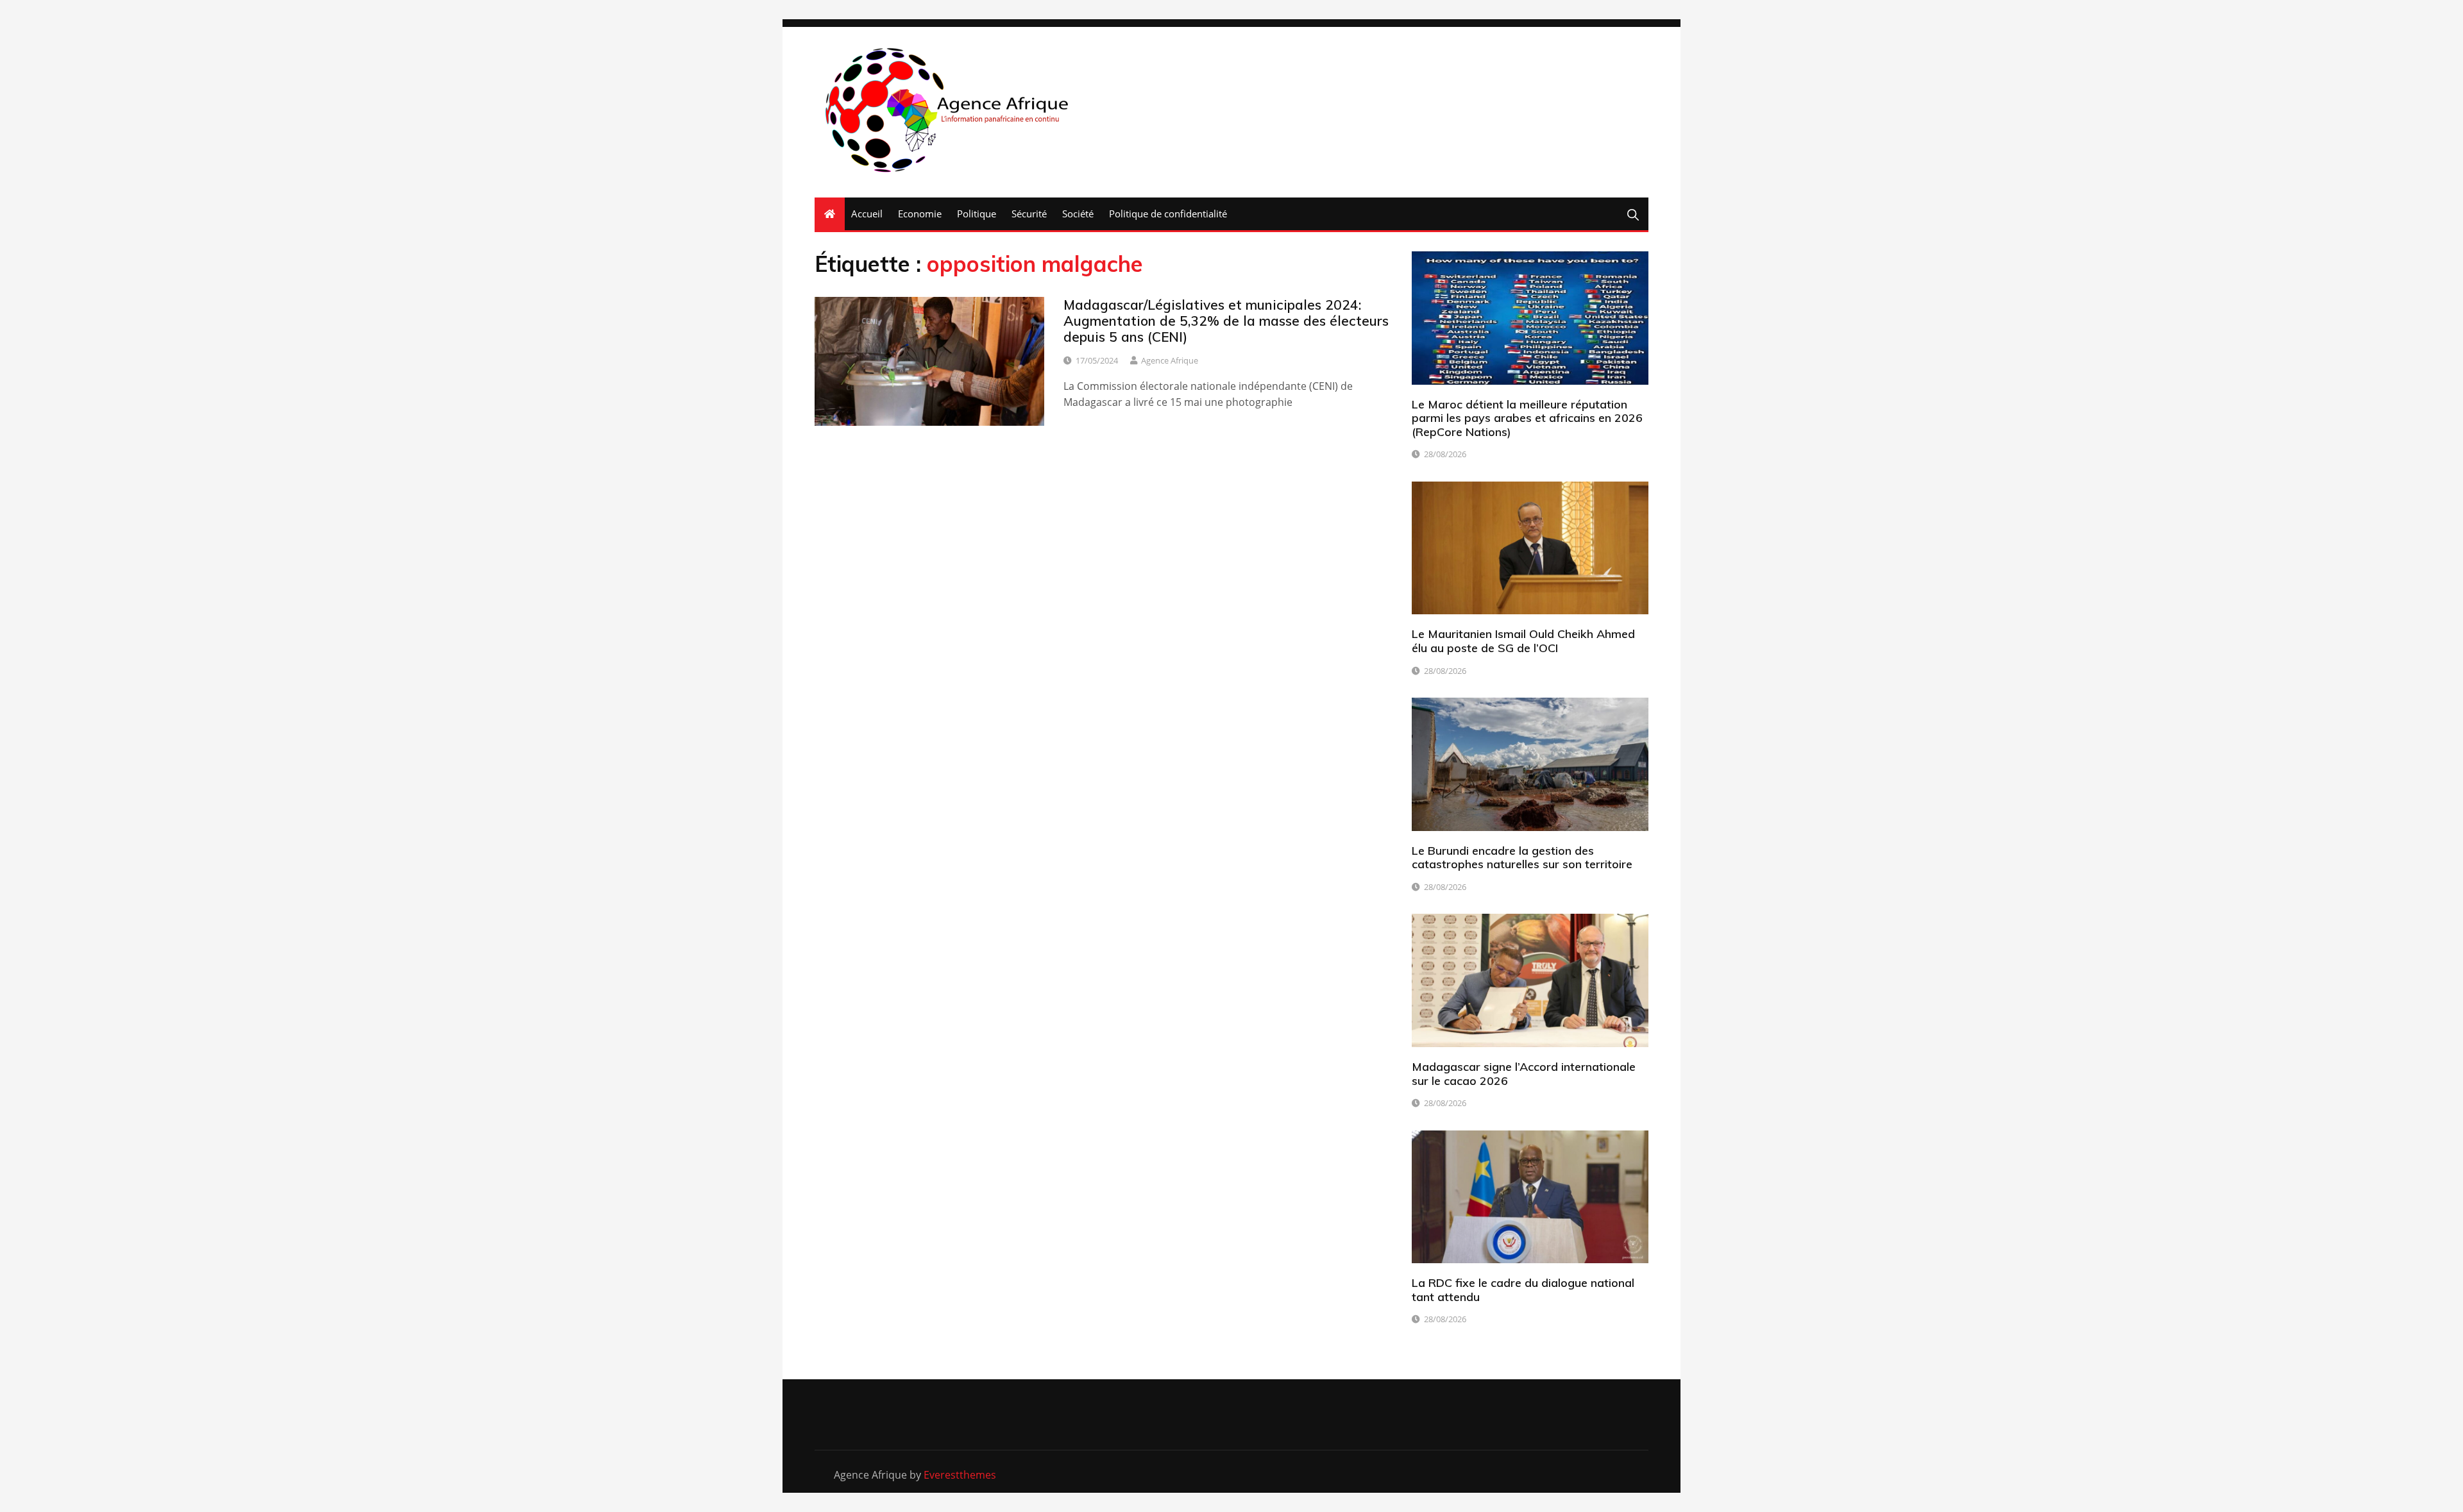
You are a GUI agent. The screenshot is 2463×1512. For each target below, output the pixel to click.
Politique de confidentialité (1168, 214)
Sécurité (1029, 214)
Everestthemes (960, 1475)
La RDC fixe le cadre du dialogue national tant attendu (1523, 1290)
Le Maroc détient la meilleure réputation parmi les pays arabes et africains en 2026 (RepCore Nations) (1527, 418)
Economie (920, 214)
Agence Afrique (1170, 360)
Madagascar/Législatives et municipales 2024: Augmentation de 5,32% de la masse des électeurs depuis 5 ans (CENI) (1226, 321)
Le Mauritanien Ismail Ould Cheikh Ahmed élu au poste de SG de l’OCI (1523, 641)
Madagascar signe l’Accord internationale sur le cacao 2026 (1524, 1074)
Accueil (867, 214)
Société (1078, 214)
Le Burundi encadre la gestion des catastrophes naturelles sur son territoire (1522, 858)
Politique (977, 214)
